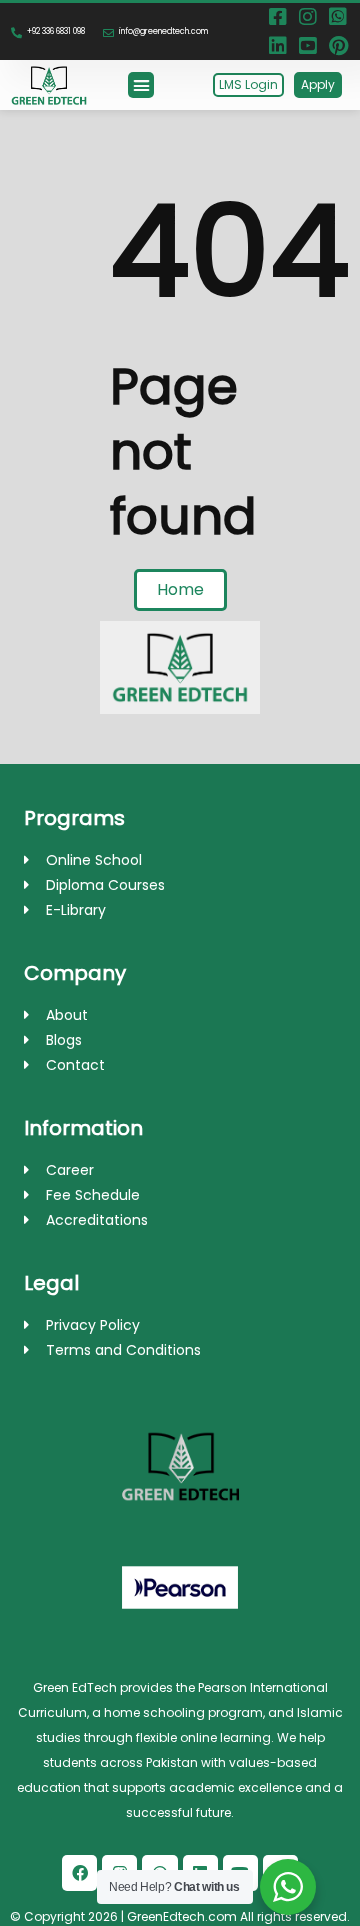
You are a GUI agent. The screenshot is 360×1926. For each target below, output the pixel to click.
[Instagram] (308, 17)
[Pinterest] (338, 46)
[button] (141, 85)
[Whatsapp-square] (338, 17)
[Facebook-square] (278, 17)
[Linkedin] (278, 46)
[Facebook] (79, 1872)
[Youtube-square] (308, 46)
